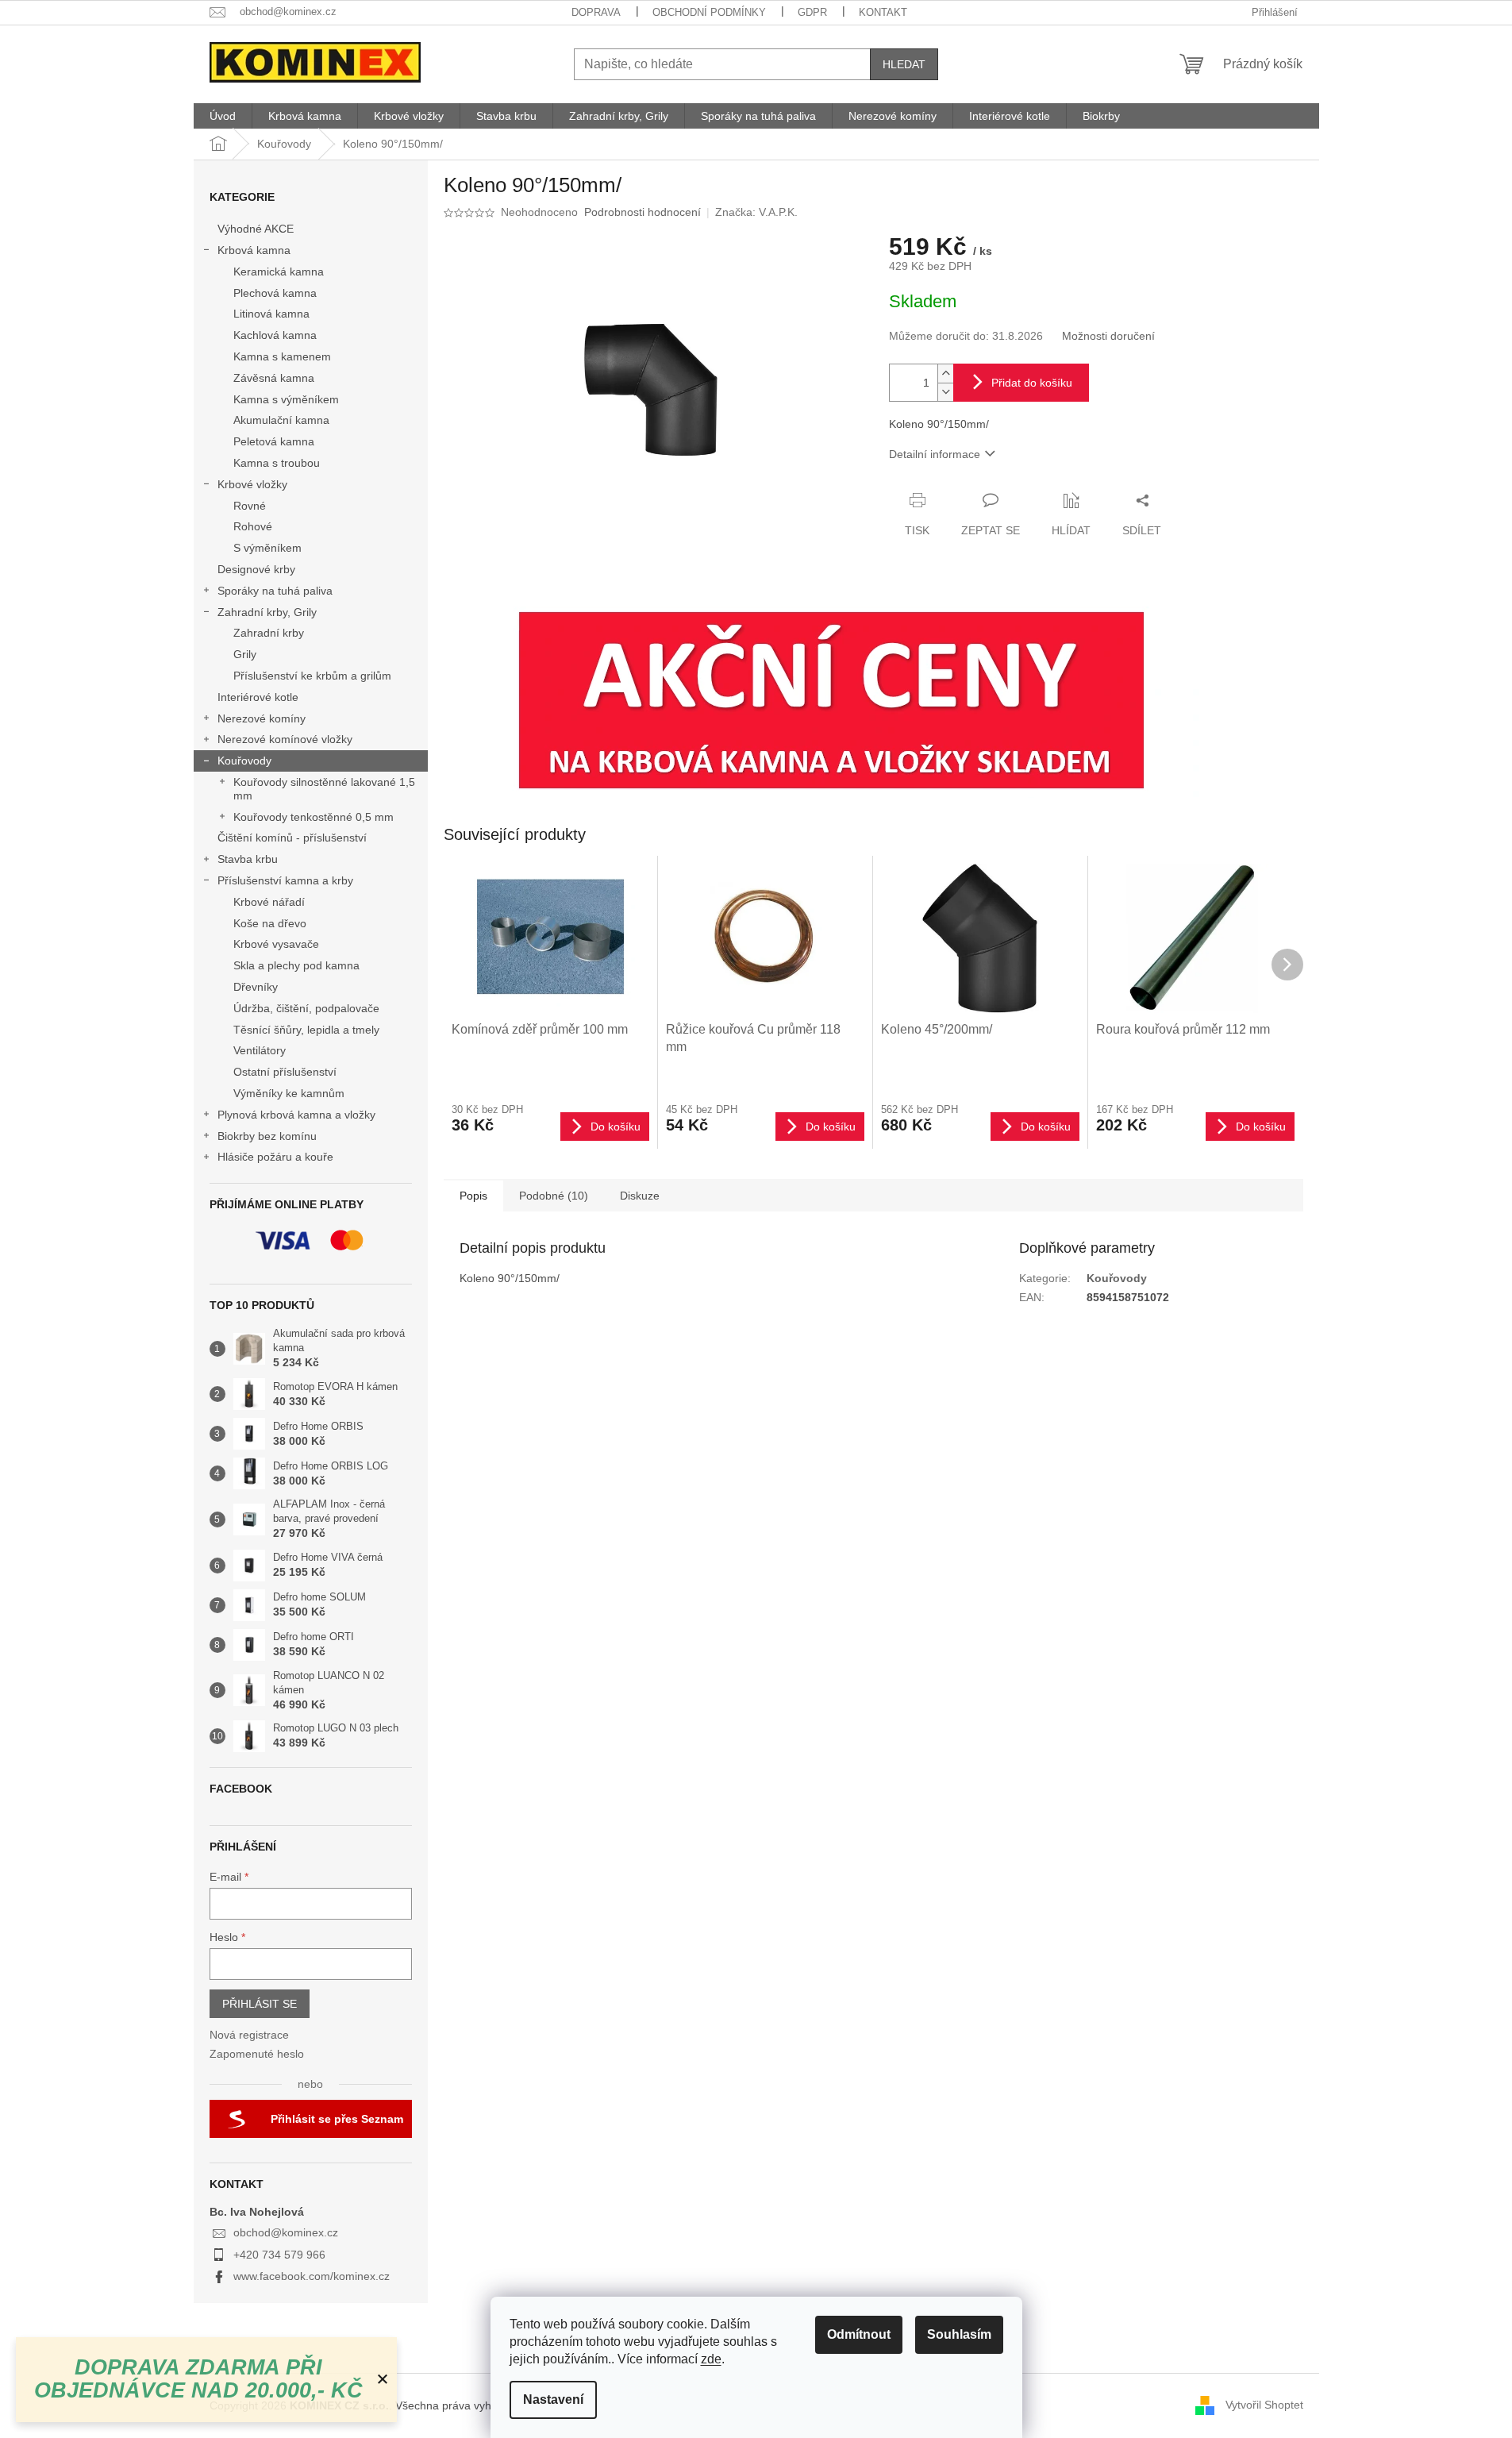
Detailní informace (935, 454)
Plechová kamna (275, 293)
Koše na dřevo (270, 923)
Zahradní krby (269, 633)
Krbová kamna (254, 250)
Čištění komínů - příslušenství (292, 838)
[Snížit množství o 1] (945, 392)
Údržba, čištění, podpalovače (306, 1008)
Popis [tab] (473, 1196)
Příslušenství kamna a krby (285, 880)
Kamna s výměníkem (286, 399)
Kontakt (883, 12)
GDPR (812, 12)
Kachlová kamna (275, 335)
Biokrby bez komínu (267, 1136)
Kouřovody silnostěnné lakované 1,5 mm (324, 789)
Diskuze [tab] (640, 1196)
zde (711, 2359)
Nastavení (553, 2399)
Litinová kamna (271, 314)
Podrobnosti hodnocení (643, 212)
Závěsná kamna (274, 378)
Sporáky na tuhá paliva (275, 591)
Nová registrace (249, 2035)
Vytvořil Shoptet (1264, 2405)
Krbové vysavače (276, 944)
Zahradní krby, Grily (267, 612)
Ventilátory (260, 1050)
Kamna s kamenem (282, 356)
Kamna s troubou (277, 463)
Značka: (756, 212)
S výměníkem (267, 548)
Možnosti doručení (1108, 336)
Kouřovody (244, 761)
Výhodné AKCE (256, 229)
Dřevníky (256, 987)
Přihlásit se (260, 2004)
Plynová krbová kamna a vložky (296, 1115)
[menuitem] (223, 116)
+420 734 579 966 (279, 2255)
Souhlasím (959, 2334)
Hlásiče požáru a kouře (275, 1157)
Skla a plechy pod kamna (296, 965)
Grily (245, 654)
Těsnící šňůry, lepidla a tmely (306, 1030)
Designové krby (256, 569)
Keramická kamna (279, 272)
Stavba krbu (248, 859)
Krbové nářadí (269, 902)
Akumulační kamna (281, 420)
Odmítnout (859, 2334)
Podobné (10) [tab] (554, 1196)
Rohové (253, 526)
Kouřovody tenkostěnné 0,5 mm (314, 817)
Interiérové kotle (258, 697)
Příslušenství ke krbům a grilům (312, 676)
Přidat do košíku (1032, 383)
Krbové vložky (252, 484)
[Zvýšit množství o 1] (945, 374)
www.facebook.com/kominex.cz (312, 2276)
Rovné (250, 506)
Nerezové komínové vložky (285, 739)
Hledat (904, 64)
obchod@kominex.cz (286, 2232)
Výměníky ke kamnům (289, 1093)
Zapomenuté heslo (257, 2054)
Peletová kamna (274, 441)
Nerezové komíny (262, 718)
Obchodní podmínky (709, 12)
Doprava (596, 12)
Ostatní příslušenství (285, 1072)
